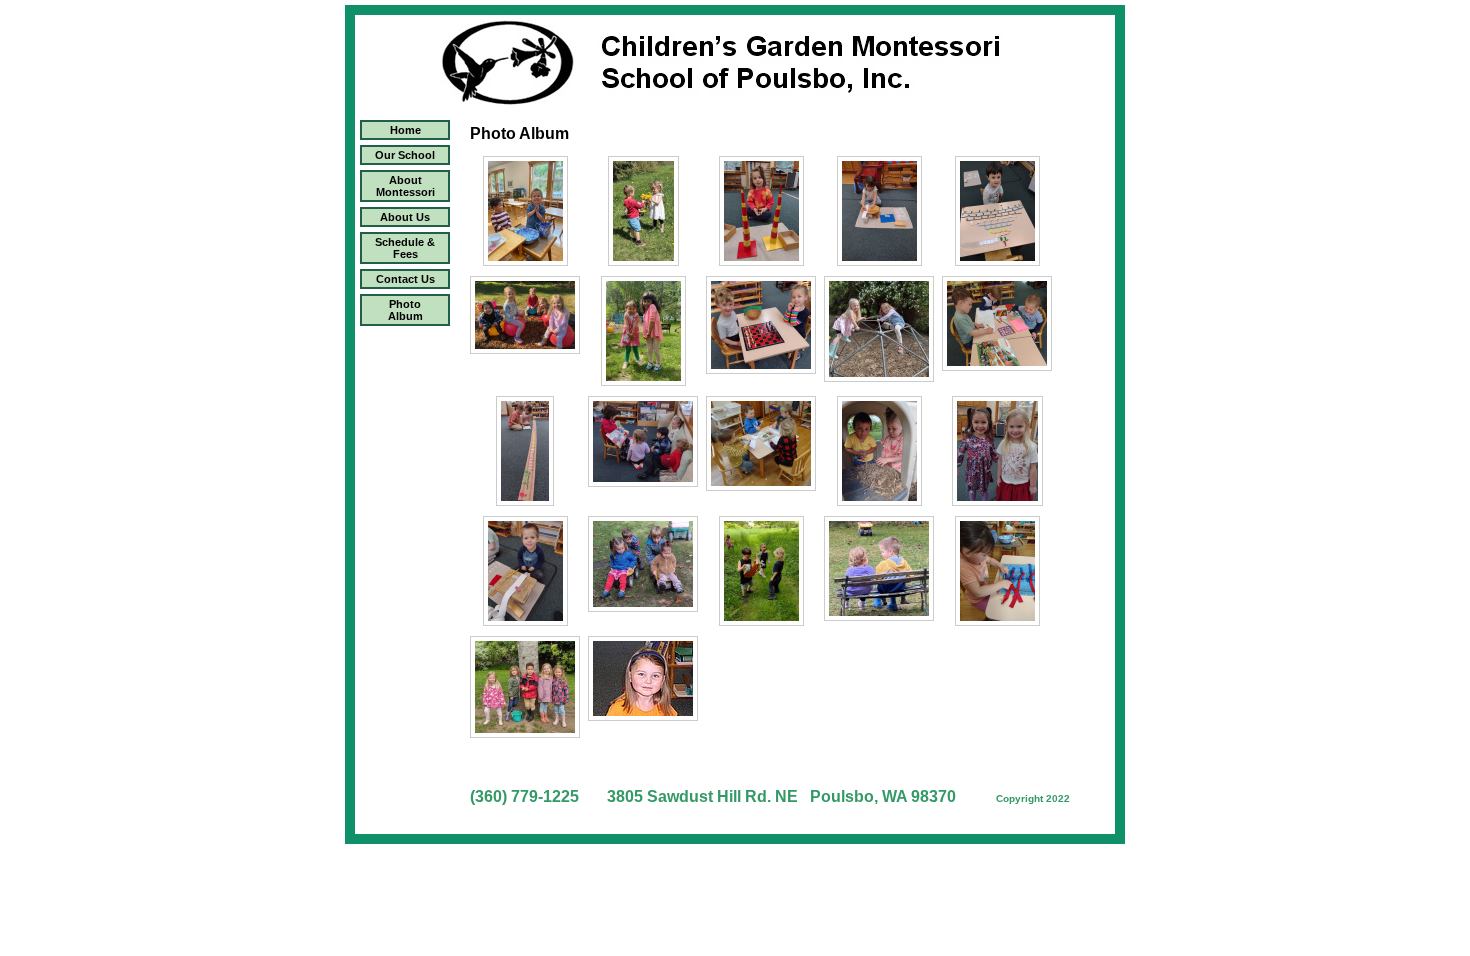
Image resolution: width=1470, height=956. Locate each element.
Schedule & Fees (405, 248)
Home (405, 130)
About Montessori (405, 186)
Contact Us (405, 279)
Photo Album (405, 310)
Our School (405, 155)
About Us (405, 217)
